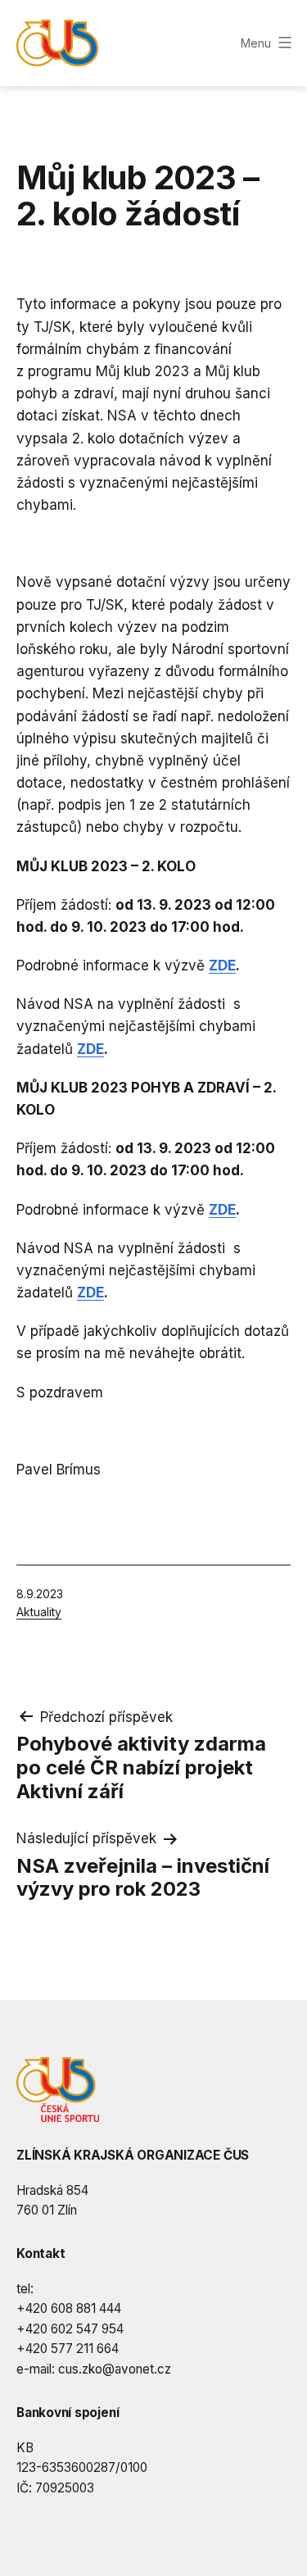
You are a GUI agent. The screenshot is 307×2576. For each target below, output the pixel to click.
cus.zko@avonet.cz (115, 2369)
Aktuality (39, 1612)
